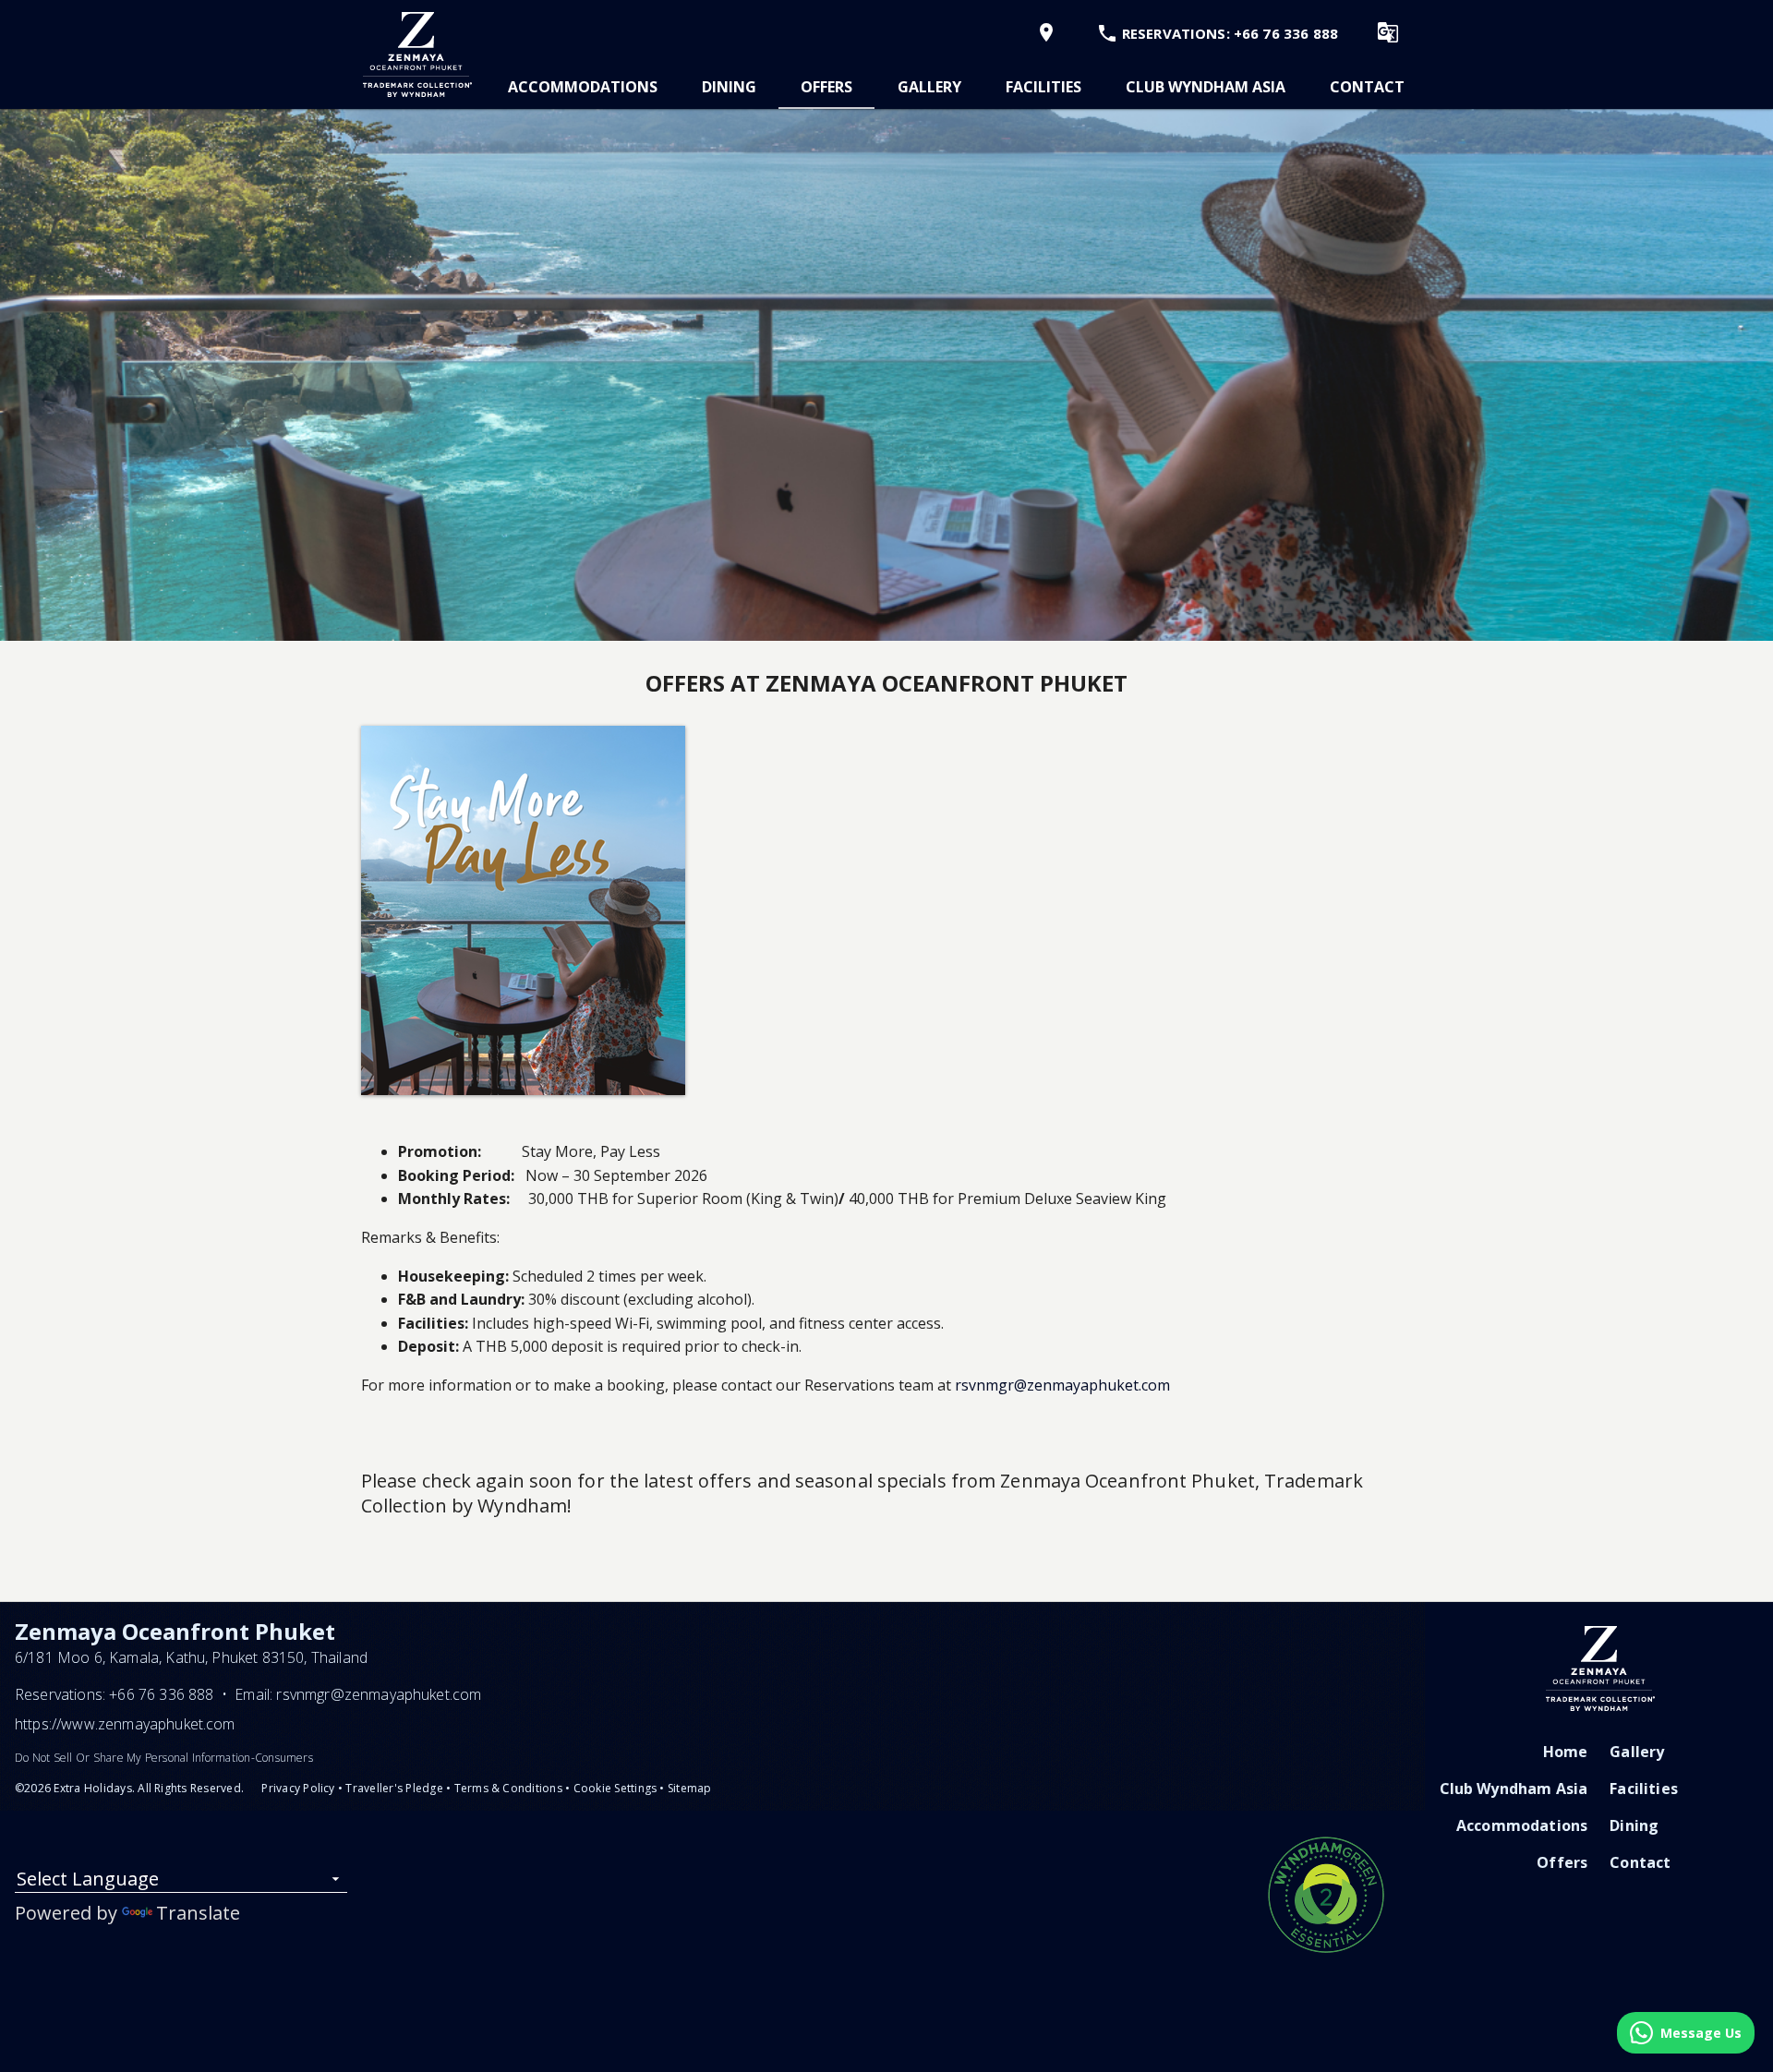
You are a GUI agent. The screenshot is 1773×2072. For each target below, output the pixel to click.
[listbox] (181, 1882)
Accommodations (583, 87)
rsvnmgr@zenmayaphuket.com (1062, 1385)
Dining (729, 87)
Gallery (929, 87)
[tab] (583, 87)
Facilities (1043, 87)
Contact (1367, 87)
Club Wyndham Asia (1206, 87)
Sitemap (690, 1788)
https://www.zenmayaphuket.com (125, 1724)
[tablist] (956, 87)
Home (1566, 1752)
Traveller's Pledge (394, 1788)
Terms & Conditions (508, 1788)
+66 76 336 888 (161, 1694)
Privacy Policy (298, 1788)
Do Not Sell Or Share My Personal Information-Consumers (164, 1758)
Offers (826, 87)
